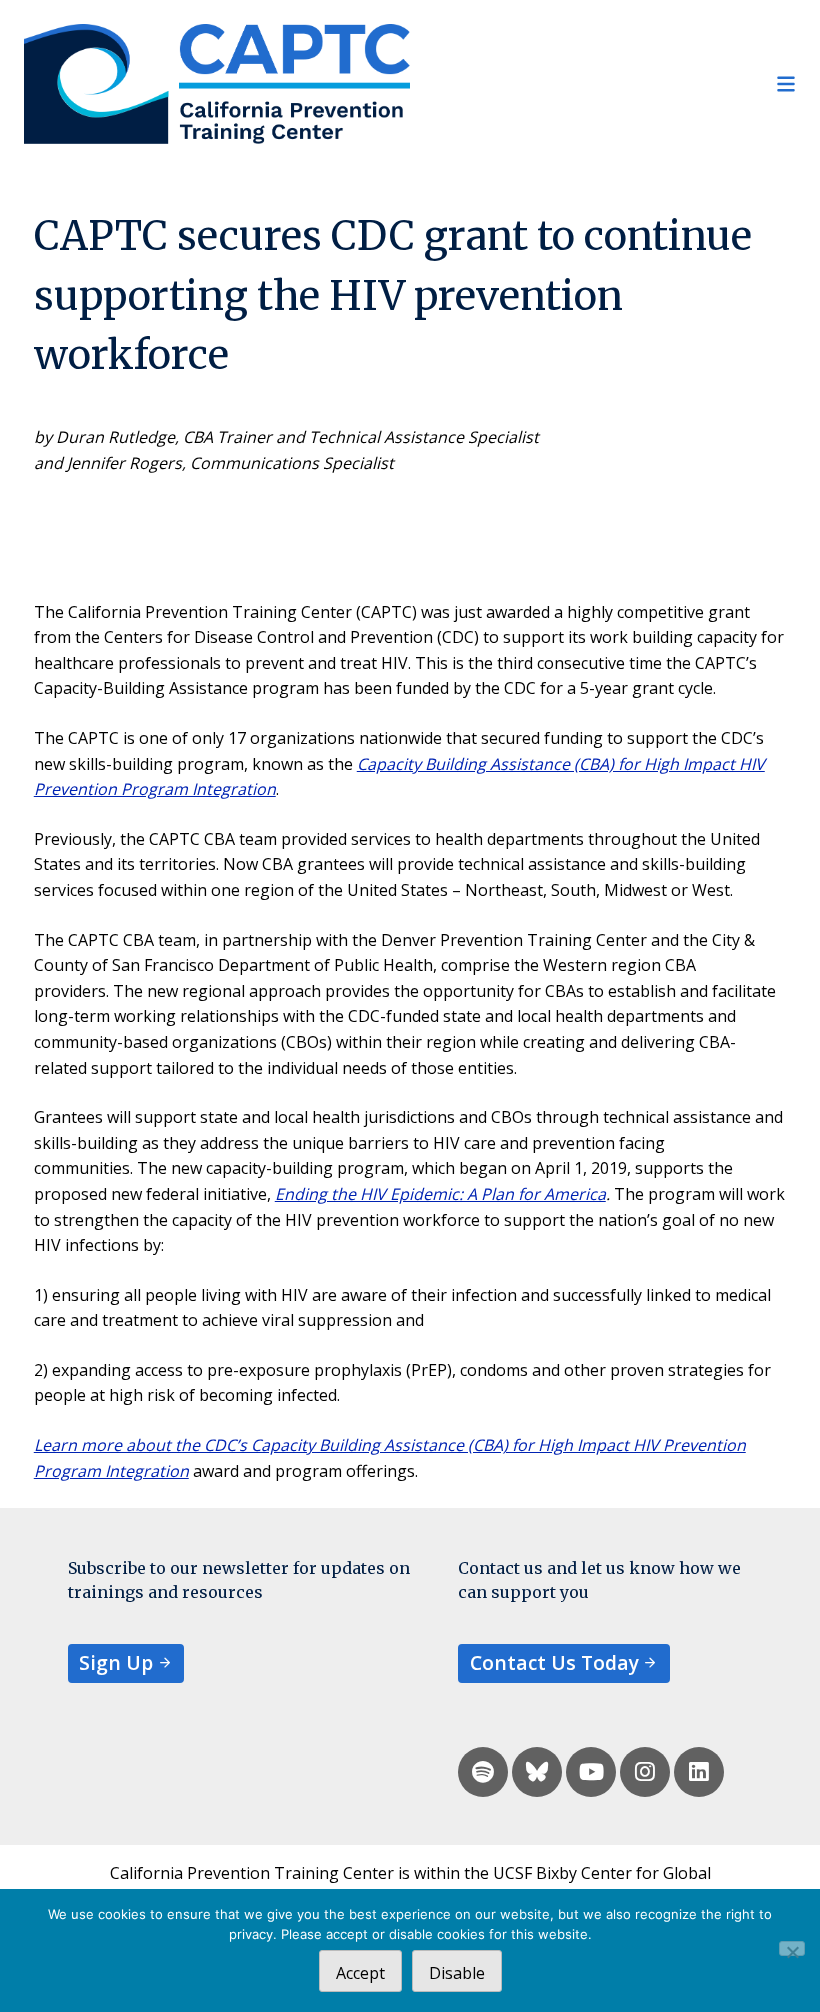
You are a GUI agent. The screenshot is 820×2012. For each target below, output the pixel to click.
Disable (457, 1973)
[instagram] (645, 1772)
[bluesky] (537, 1772)
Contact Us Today (554, 1662)
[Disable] (792, 1948)
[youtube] (591, 1772)
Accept (360, 1973)
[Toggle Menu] (603, 84)
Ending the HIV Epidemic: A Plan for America (440, 1194)
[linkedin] (699, 1772)
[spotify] (483, 1772)
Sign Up (116, 1662)
